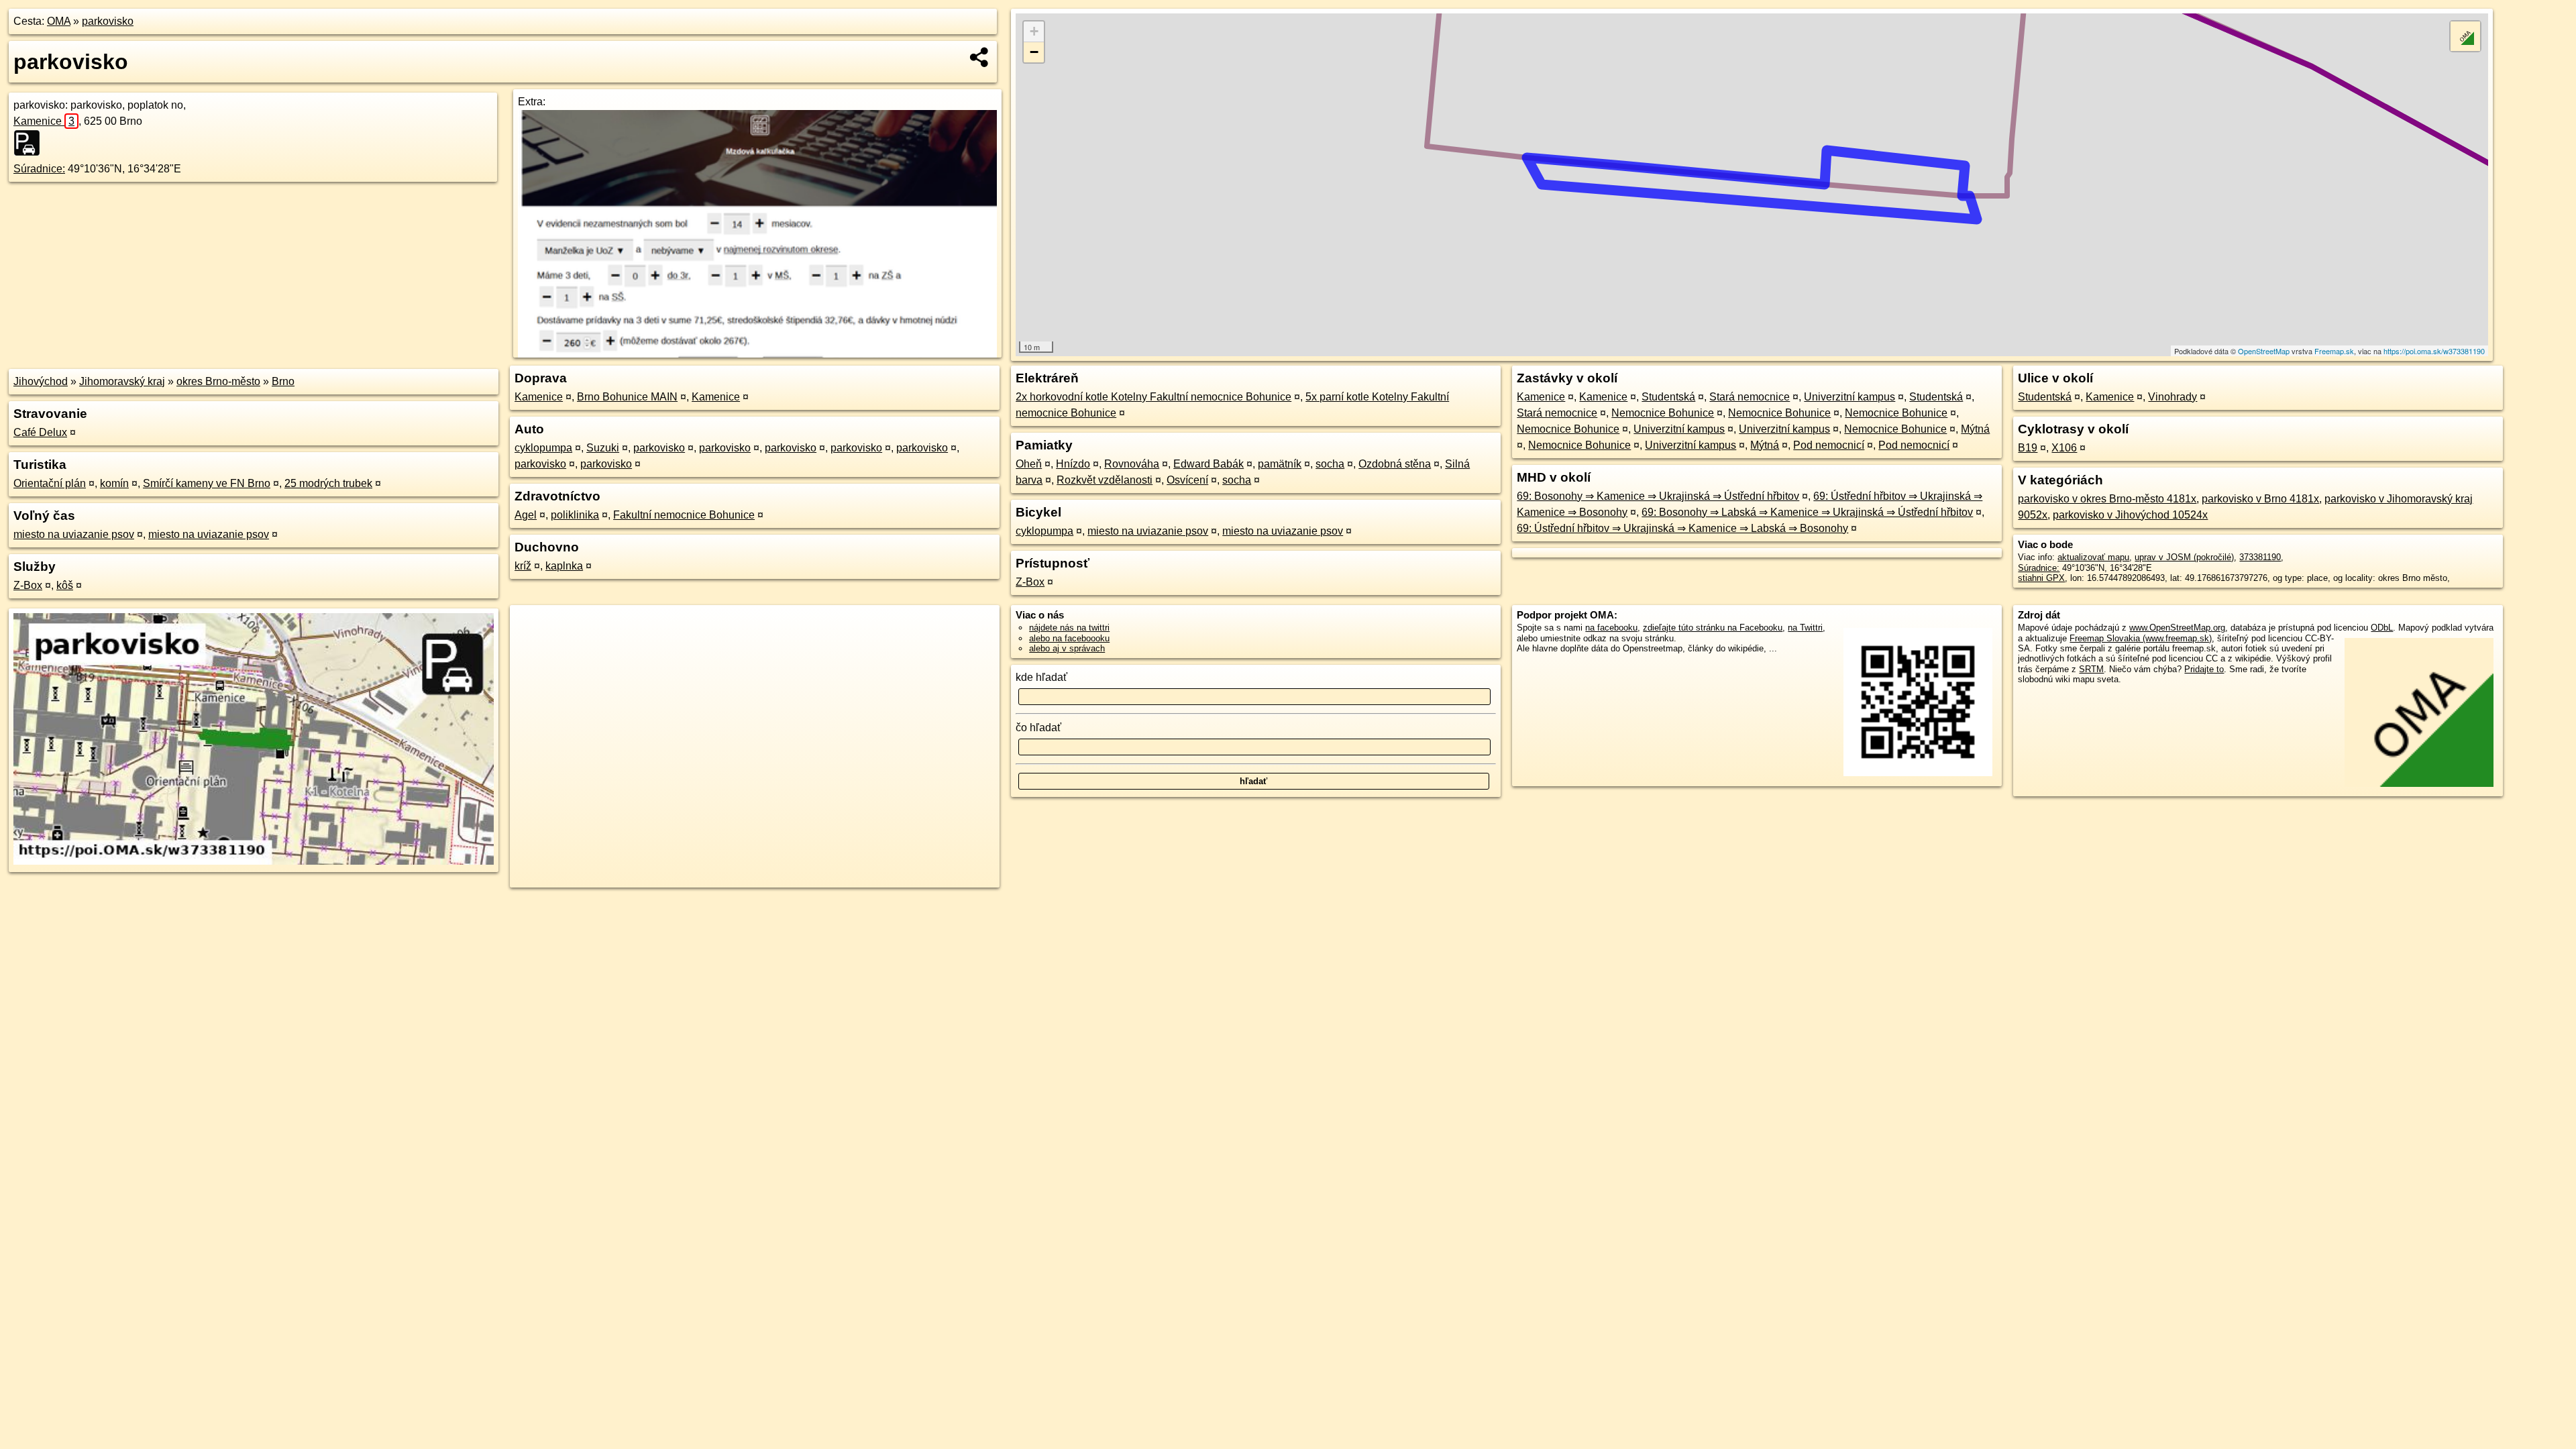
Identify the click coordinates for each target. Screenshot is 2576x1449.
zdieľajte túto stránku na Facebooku (1713, 628)
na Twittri (1805, 628)
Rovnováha (1132, 464)
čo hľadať (1038, 728)
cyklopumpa (543, 448)
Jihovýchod (41, 381)
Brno (283, 381)
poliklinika (575, 515)
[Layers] (2465, 36)
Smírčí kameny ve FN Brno (207, 483)
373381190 (2260, 557)
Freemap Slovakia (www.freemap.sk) (2141, 638)
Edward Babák (1209, 464)
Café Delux (40, 432)
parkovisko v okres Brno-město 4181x (2107, 499)
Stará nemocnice (1750, 397)
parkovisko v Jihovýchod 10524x (2130, 515)
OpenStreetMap (2264, 351)
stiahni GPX (2041, 578)
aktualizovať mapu (2093, 557)
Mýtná (1975, 429)
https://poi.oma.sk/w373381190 (2434, 351)
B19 (2028, 448)
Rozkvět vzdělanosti (1105, 480)
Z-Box (28, 585)
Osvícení (1187, 480)
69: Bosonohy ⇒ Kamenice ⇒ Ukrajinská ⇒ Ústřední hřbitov (1658, 496)
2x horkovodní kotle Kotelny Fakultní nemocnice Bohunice (1153, 397)
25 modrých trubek (328, 483)
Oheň (1029, 464)
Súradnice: (39, 169)
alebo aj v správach (1067, 648)
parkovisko (108, 21)
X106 (2064, 448)
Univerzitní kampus (1849, 397)
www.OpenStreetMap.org (2177, 628)
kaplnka (564, 566)
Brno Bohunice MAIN (627, 397)
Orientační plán (50, 483)
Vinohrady (2172, 397)
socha (1330, 464)
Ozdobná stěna (1395, 464)
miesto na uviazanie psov (74, 534)
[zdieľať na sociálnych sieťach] (980, 57)
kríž (523, 566)
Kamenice (44, 121)
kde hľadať (1041, 677)
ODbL (2382, 628)
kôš (65, 585)
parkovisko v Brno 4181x (2260, 499)
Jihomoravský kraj (122, 381)
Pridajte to (2204, 669)
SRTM (2091, 669)
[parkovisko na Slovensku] (31, 143)
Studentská (1668, 397)
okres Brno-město (218, 381)
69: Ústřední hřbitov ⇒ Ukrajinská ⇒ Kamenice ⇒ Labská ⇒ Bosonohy (1682, 528)
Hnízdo (1073, 464)
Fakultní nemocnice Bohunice (684, 515)
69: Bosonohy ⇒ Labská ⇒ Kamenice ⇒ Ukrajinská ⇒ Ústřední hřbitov (1807, 512)
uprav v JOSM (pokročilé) (2184, 557)
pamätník (1280, 464)
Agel (526, 515)
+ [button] (1034, 31)
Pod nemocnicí (1829, 445)
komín (114, 483)
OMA (59, 21)
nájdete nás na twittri (1069, 628)
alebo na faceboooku (1069, 638)
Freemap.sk (2334, 351)
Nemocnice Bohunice (1663, 413)
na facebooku (1611, 628)
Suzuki (603, 448)
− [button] (1034, 52)
